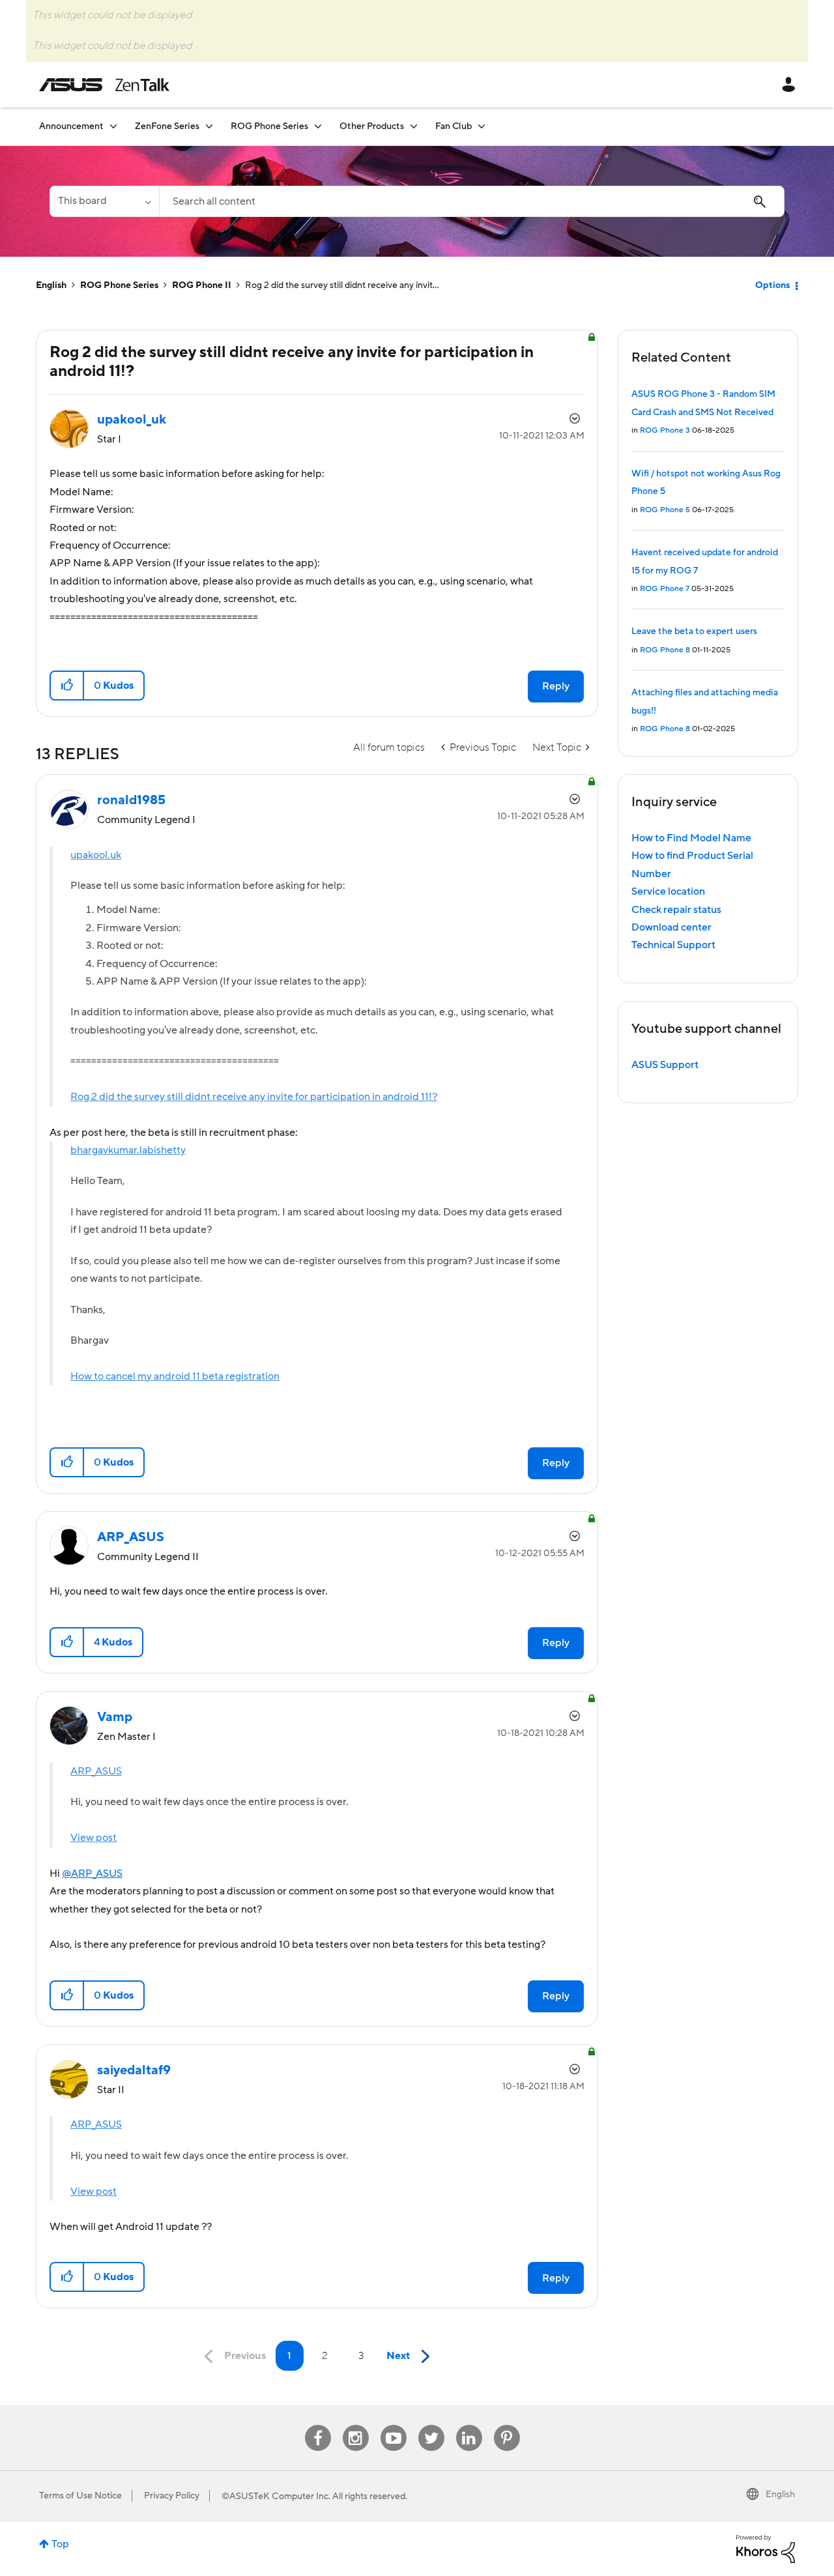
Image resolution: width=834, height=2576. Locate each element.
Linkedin (469, 2425)
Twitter (431, 2425)
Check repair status (676, 910)
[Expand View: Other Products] (414, 126)
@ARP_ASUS (92, 1874)
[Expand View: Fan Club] (482, 126)
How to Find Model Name (691, 838)
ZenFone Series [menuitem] (167, 126)
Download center (671, 927)
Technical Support (673, 945)
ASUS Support (665, 1065)
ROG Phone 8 (665, 650)
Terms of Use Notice (80, 2496)
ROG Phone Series (119, 285)
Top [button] (60, 2544)
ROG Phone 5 (665, 510)
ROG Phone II (202, 285)
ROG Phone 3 (665, 430)
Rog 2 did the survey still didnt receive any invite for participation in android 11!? (254, 1097)
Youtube (394, 2425)
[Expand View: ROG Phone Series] (318, 126)
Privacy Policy (172, 2496)
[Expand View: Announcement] (113, 126)
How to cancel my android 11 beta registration (175, 1376)
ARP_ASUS (96, 1771)
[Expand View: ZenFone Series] (209, 126)
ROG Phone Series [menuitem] (269, 126)
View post (93, 1838)
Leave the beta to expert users (694, 631)
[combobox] (472, 201)
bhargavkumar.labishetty (128, 1150)
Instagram (355, 2425)
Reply (556, 686)
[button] (67, 686)
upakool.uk (96, 855)
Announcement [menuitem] (71, 126)
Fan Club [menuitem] (453, 126)
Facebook (318, 2425)
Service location (668, 891)
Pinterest (507, 2425)
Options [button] (772, 285)
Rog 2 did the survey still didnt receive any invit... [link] (342, 285)
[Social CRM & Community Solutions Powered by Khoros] (766, 2548)
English (51, 285)
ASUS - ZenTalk (104, 85)
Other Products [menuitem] (372, 126)
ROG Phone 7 (665, 589)
